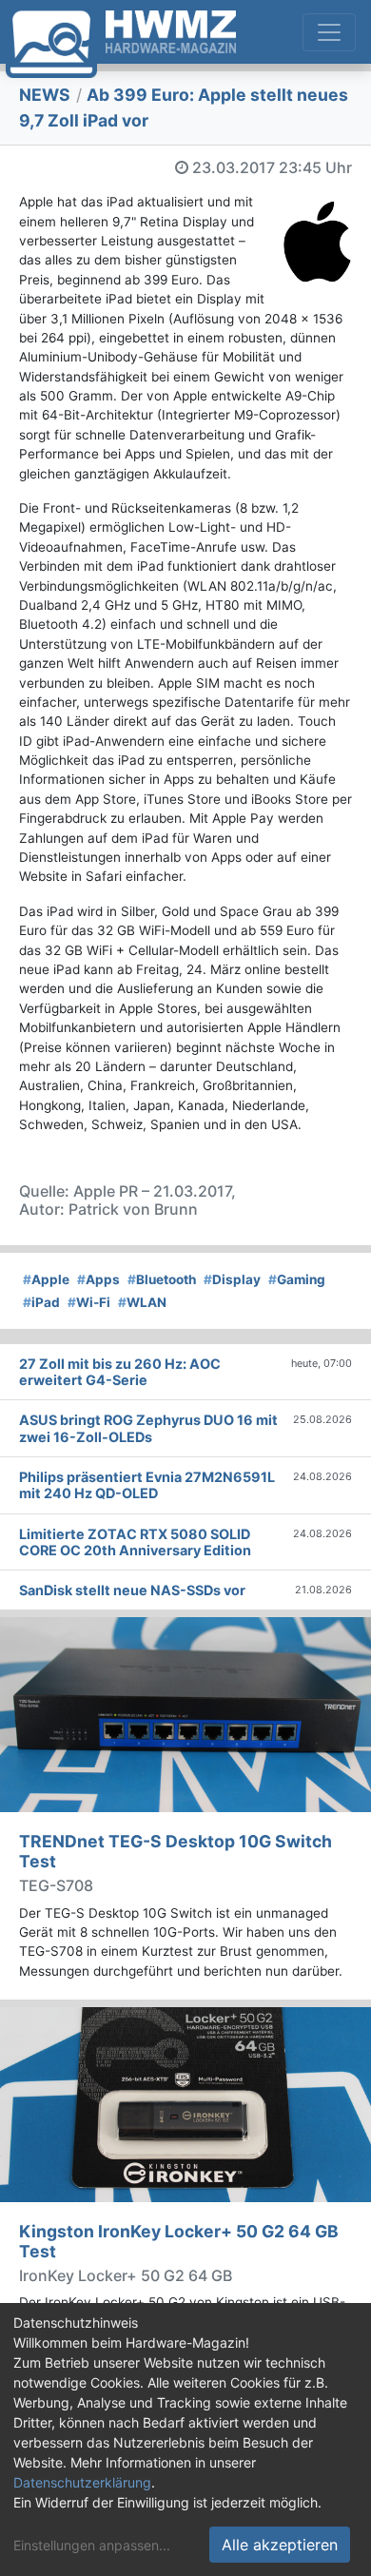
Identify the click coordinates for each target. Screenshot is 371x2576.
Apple (46, 1279)
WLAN (142, 1302)
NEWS (45, 95)
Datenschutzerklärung (82, 2482)
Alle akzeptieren (280, 2545)
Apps (98, 1279)
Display (232, 1279)
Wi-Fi (89, 1302)
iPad (41, 1302)
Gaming (297, 1279)
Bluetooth (162, 1279)
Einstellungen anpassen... (92, 2545)
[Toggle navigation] (329, 32)
